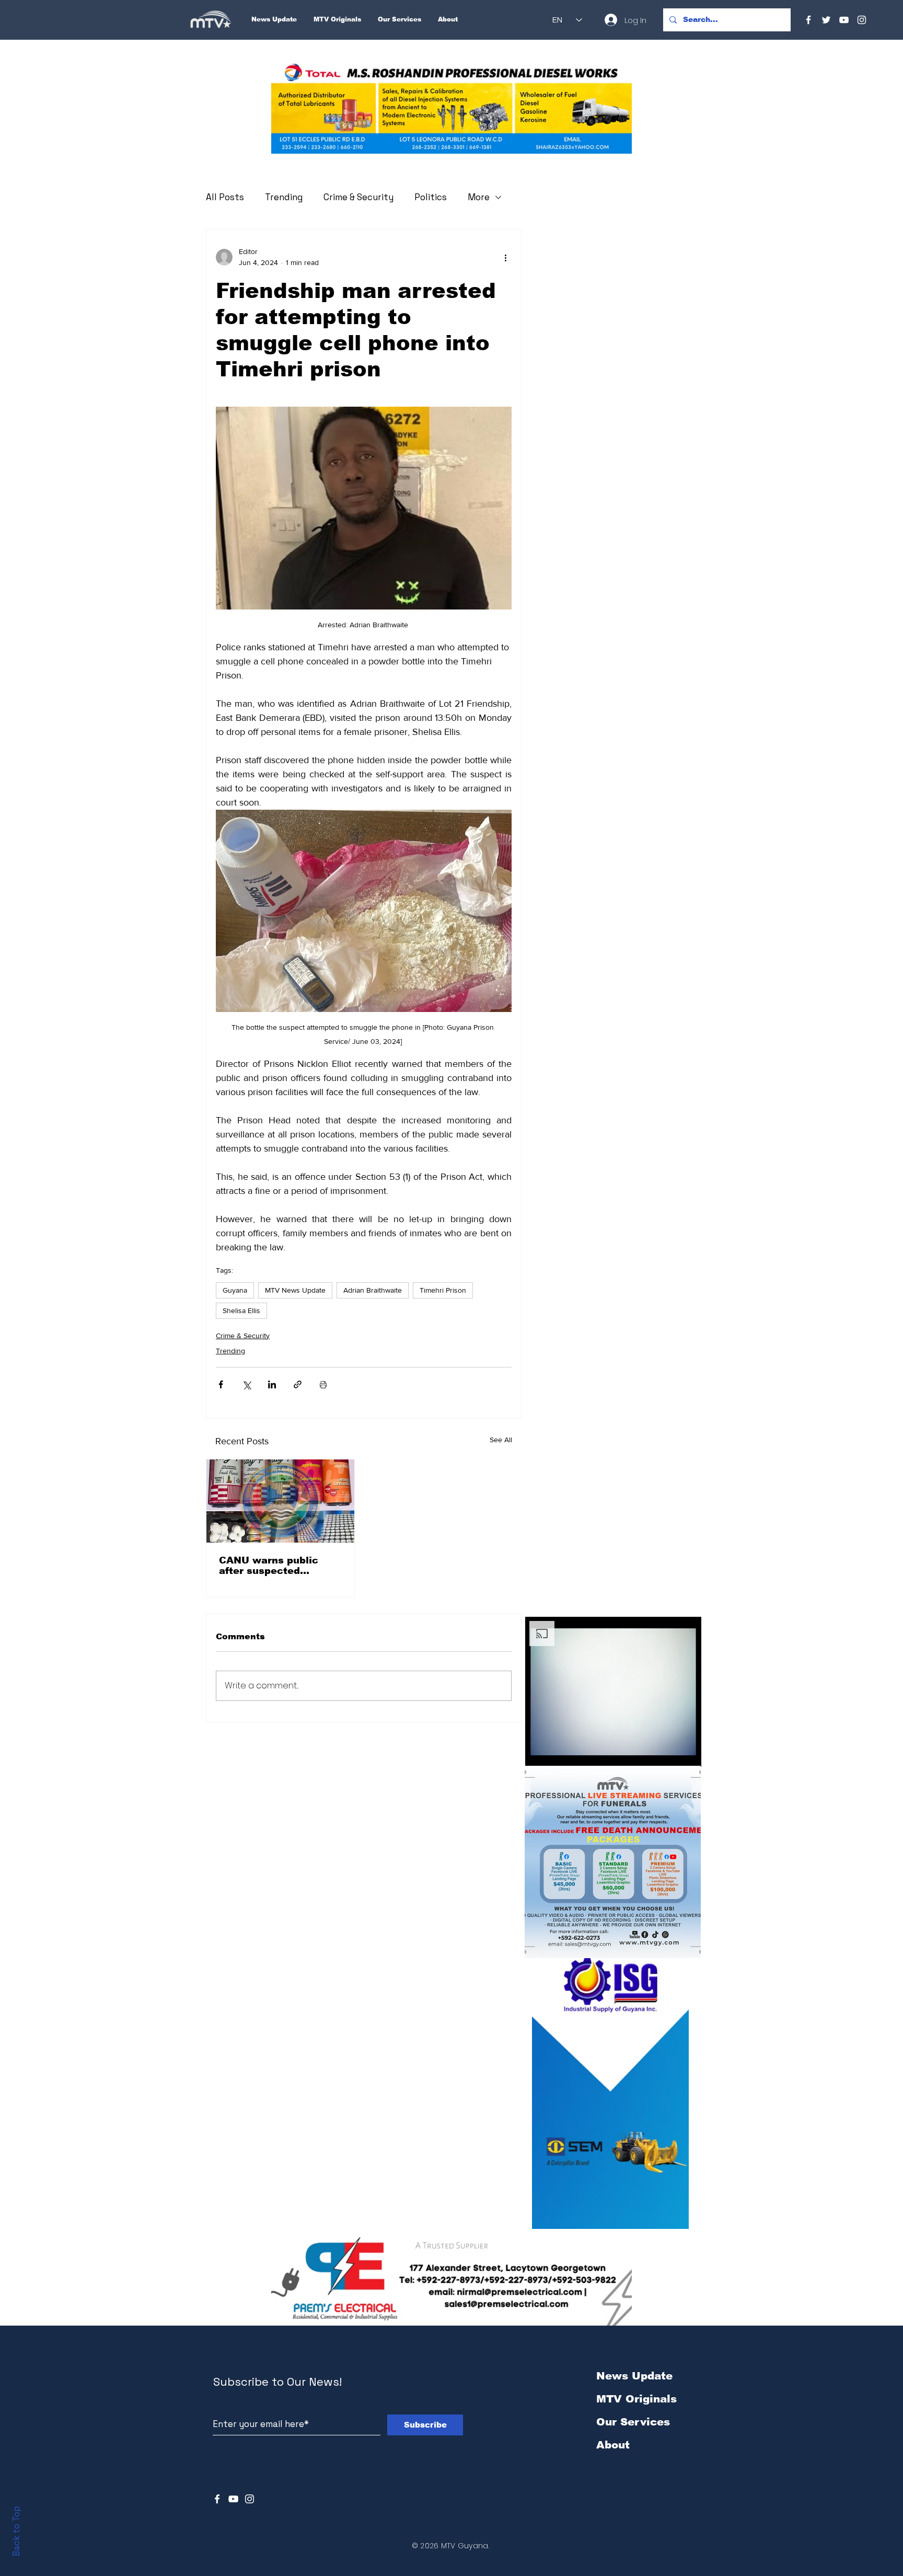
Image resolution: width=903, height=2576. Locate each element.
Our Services (633, 2422)
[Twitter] (826, 20)
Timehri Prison (443, 1290)
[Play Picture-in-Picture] (669, 1753)
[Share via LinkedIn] (272, 1384)
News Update (634, 2376)
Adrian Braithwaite (373, 1290)
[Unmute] (557, 1753)
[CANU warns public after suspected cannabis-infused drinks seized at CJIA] (280, 1501)
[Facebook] (808, 20)
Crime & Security (358, 197)
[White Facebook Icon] (217, 2499)
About (613, 2445)
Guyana (235, 1290)
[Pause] (539, 1753)
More (479, 197)
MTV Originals (636, 2399)
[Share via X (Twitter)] (246, 1384)
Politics (431, 197)
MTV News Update (295, 1290)
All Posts (225, 197)
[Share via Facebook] (221, 1384)
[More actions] (505, 257)
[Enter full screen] (687, 1753)
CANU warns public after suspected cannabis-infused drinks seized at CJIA (280, 1566)
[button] (451, 108)
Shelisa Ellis (241, 1310)
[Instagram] (862, 20)
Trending (284, 197)
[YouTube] (844, 20)
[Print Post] (323, 1384)
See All (501, 1440)
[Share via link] (298, 1384)
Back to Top (16, 2531)
